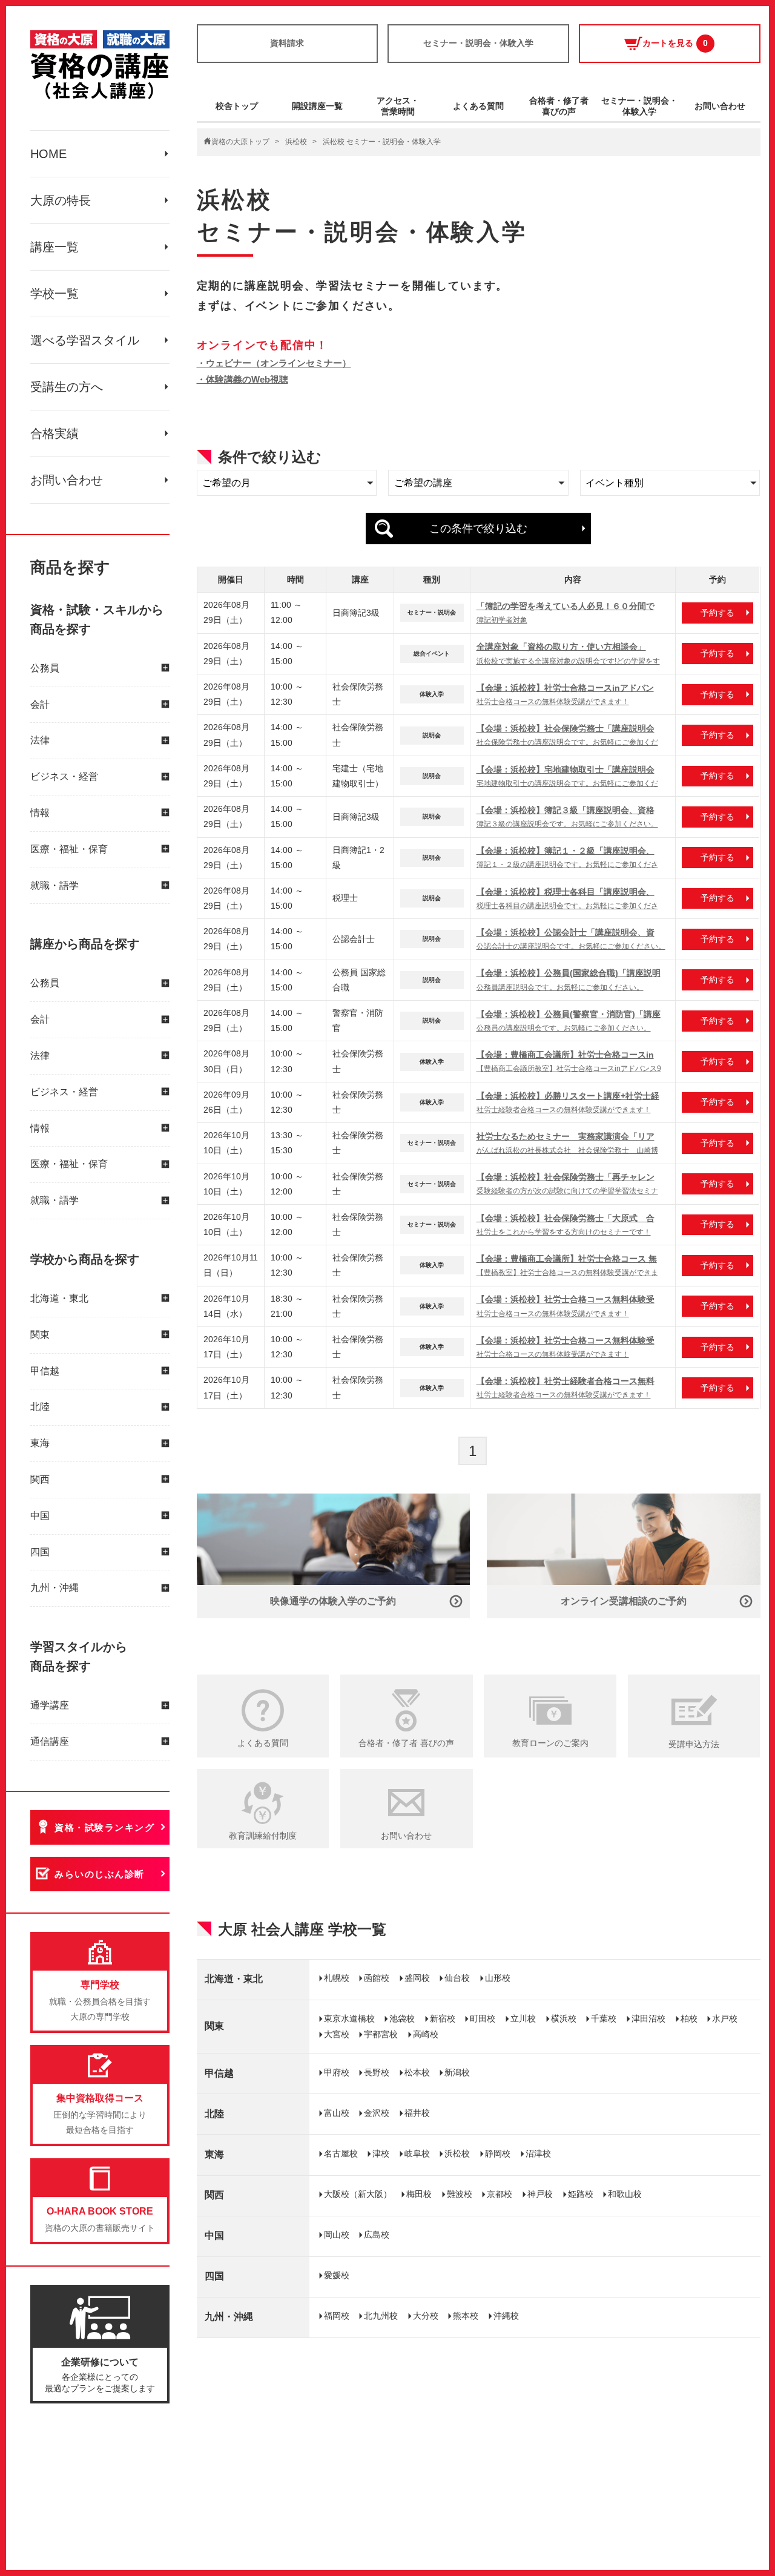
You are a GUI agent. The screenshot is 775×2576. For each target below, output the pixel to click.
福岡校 (337, 2316)
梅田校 (419, 2194)
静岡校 (498, 2153)
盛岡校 (417, 1978)
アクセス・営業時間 (398, 106)
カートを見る (675, 43)
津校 (381, 2153)
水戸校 (725, 2018)
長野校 (377, 2072)
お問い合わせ (67, 480)
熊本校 (466, 2316)
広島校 (377, 2235)
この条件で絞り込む (478, 529)
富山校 (337, 2113)
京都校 (500, 2194)
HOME (48, 154)
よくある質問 (478, 106)
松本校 (417, 2072)
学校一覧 (54, 294)
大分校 (426, 2316)
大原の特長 (61, 200)
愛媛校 (337, 2275)
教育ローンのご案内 (550, 1743)
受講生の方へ (67, 387)
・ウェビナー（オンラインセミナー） (274, 363)
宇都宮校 (381, 2034)
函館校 (377, 1978)
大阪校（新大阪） (358, 2194)
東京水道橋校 (349, 2018)
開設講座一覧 (317, 106)
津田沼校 (648, 2018)
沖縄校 (506, 2316)
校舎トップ (237, 106)
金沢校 (377, 2113)
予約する (717, 613)
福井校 (417, 2113)
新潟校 (457, 2072)
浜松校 (296, 142)
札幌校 (337, 1978)
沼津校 (538, 2153)
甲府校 (337, 2072)
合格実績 (54, 433)
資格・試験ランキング (104, 1827)
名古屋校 (341, 2153)
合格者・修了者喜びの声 (559, 106)
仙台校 (457, 1978)
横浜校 (564, 2018)
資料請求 (287, 43)
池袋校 (402, 2018)
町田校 (483, 2018)
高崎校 (426, 2034)
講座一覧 (54, 247)
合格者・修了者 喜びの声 (406, 1743)
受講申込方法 (694, 1744)
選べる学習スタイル (85, 340)
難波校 (460, 2194)
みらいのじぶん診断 (100, 1874)
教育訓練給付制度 (263, 1836)
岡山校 (337, 2235)
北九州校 (381, 2316)
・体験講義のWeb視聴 (242, 379)
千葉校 (604, 2018)
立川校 (523, 2018)
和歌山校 (625, 2194)
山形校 (498, 1978)
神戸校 (540, 2194)
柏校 (689, 2018)
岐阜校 (417, 2153)
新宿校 (443, 2018)
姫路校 (581, 2194)
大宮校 (337, 2034)
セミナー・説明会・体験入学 (478, 43)
